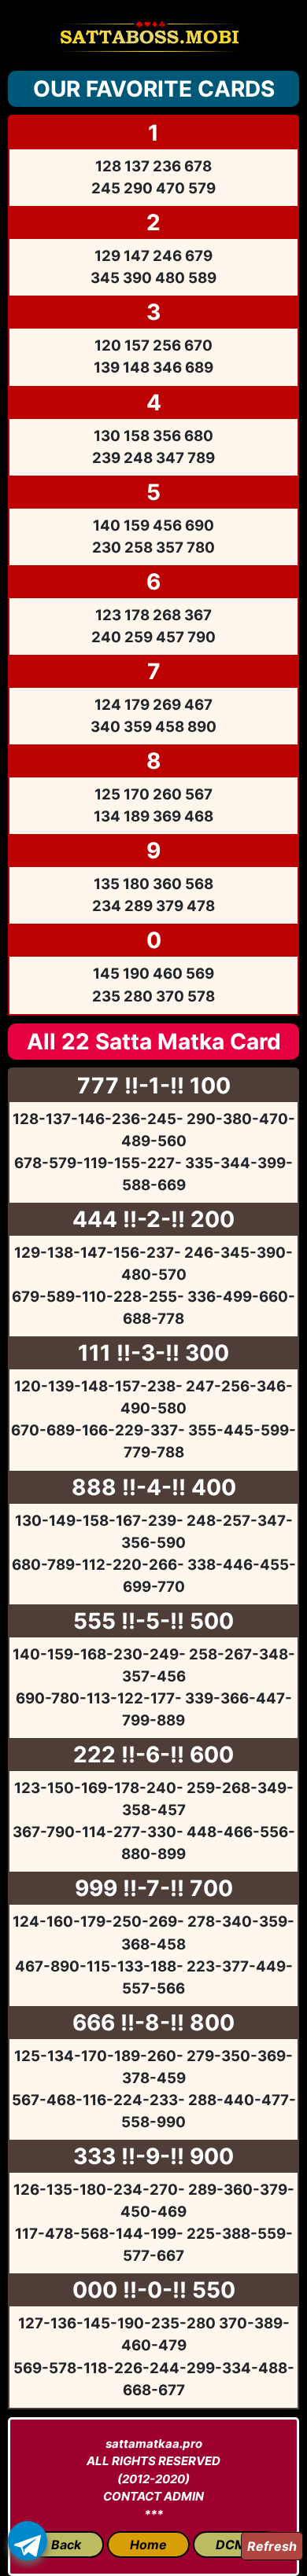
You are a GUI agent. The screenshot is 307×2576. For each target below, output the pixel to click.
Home (148, 2545)
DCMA (236, 2545)
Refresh (272, 2546)
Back (66, 2545)
